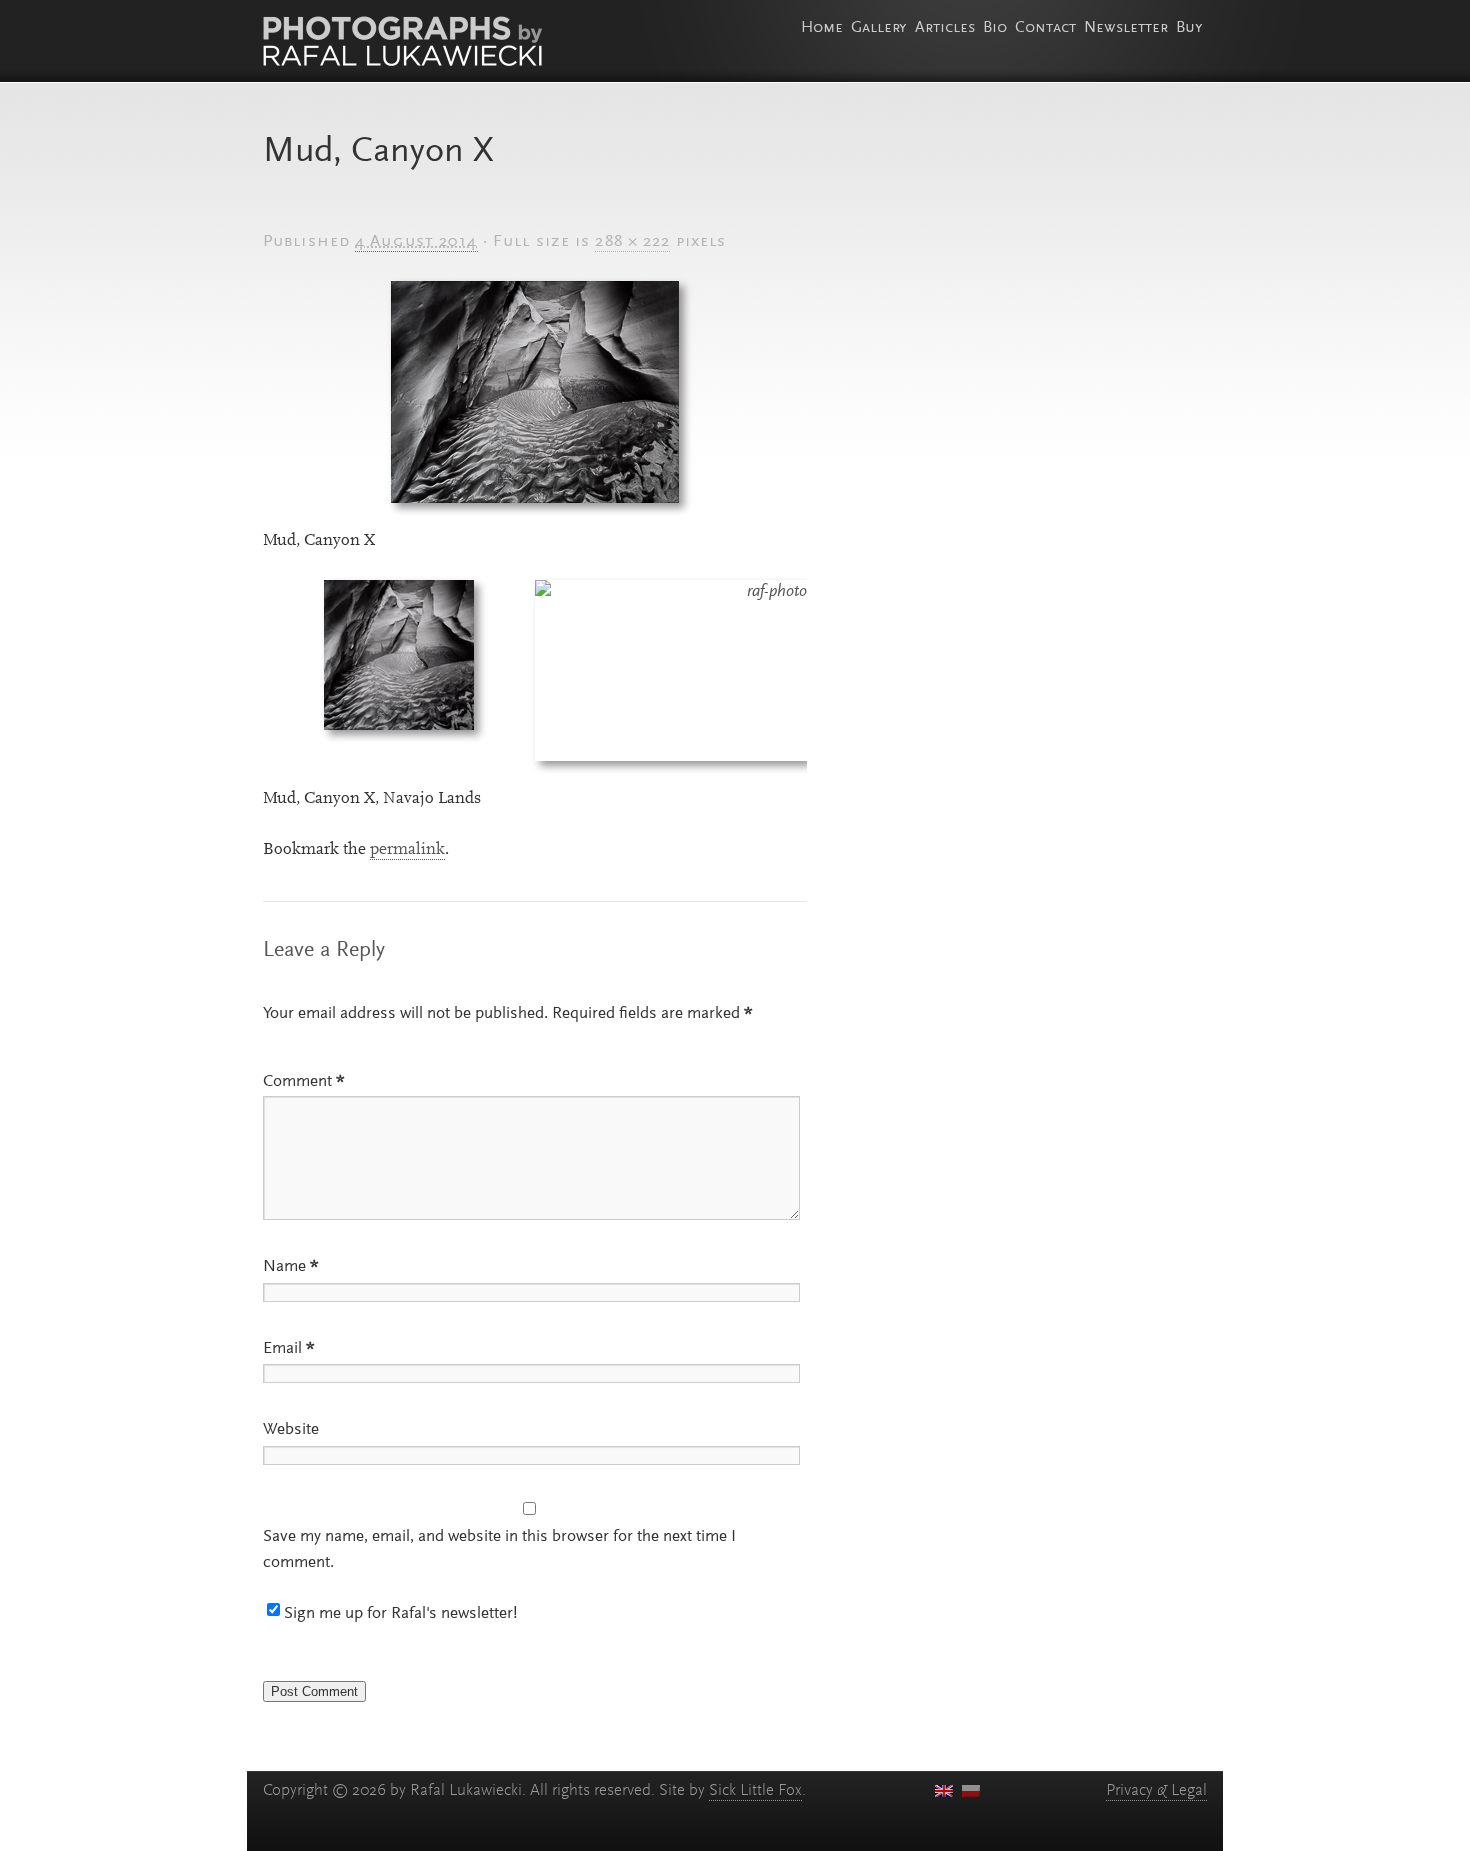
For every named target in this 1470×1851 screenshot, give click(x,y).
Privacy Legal (1156, 1791)
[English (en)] (944, 1791)
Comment (304, 1082)
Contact (1045, 28)
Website (291, 1430)
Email (289, 1349)
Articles (945, 28)
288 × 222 (632, 242)
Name (291, 1267)
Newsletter (1126, 28)
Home (822, 28)
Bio (995, 28)
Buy (1189, 28)
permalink (407, 850)
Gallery (879, 28)
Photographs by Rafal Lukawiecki (402, 41)
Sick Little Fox (755, 1791)
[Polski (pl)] (971, 1791)
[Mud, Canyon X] (535, 392)
